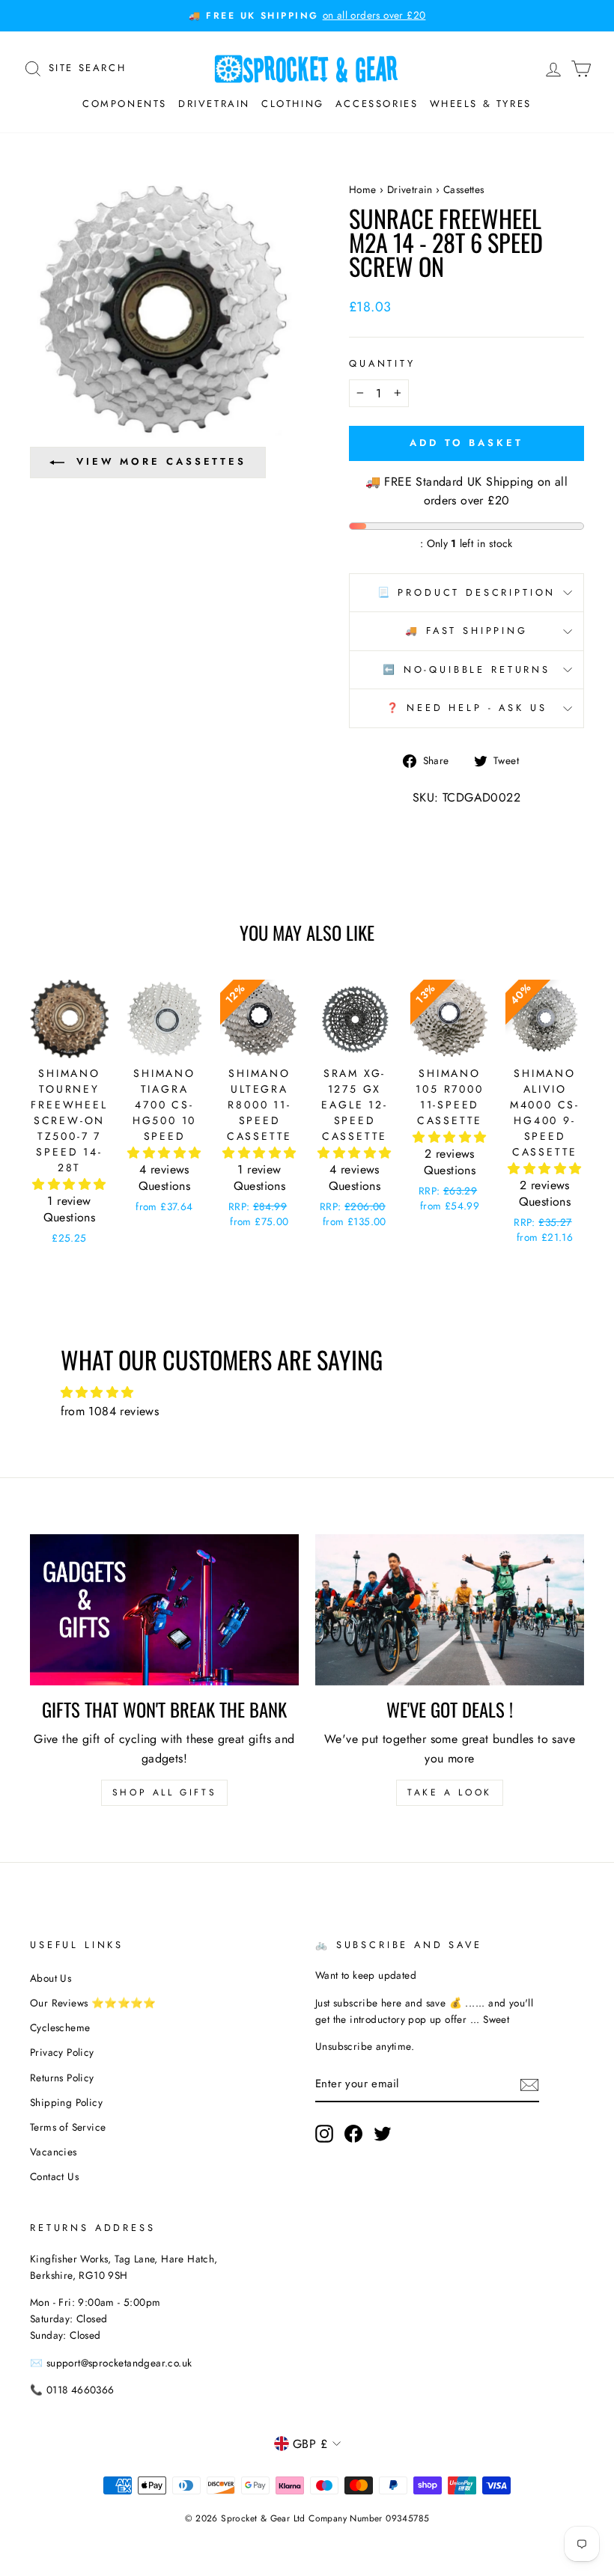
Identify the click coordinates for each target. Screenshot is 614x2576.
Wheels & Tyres (481, 104)
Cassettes (464, 189)
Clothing (293, 104)
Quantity (382, 363)
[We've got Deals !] (450, 1610)
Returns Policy (62, 2078)
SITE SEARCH (88, 67)
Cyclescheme (60, 2027)
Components (125, 104)
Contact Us (54, 2176)
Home (363, 189)
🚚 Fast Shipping (466, 631)
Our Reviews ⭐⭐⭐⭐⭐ (93, 2003)
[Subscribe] (529, 2084)
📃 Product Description (467, 592)
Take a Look (450, 1792)
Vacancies (54, 2152)
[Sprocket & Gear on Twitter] (383, 2134)
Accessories (377, 104)
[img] (307, 1393)
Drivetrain (214, 104)
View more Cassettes (161, 461)
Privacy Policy (62, 2052)
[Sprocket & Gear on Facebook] (353, 2134)
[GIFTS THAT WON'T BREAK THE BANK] (164, 1610)
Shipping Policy (66, 2102)
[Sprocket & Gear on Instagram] (324, 2134)
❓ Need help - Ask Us (467, 708)
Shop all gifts (164, 1792)
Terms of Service (68, 2127)
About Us (51, 1978)
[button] (69, 1184)
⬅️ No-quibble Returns (466, 669)
